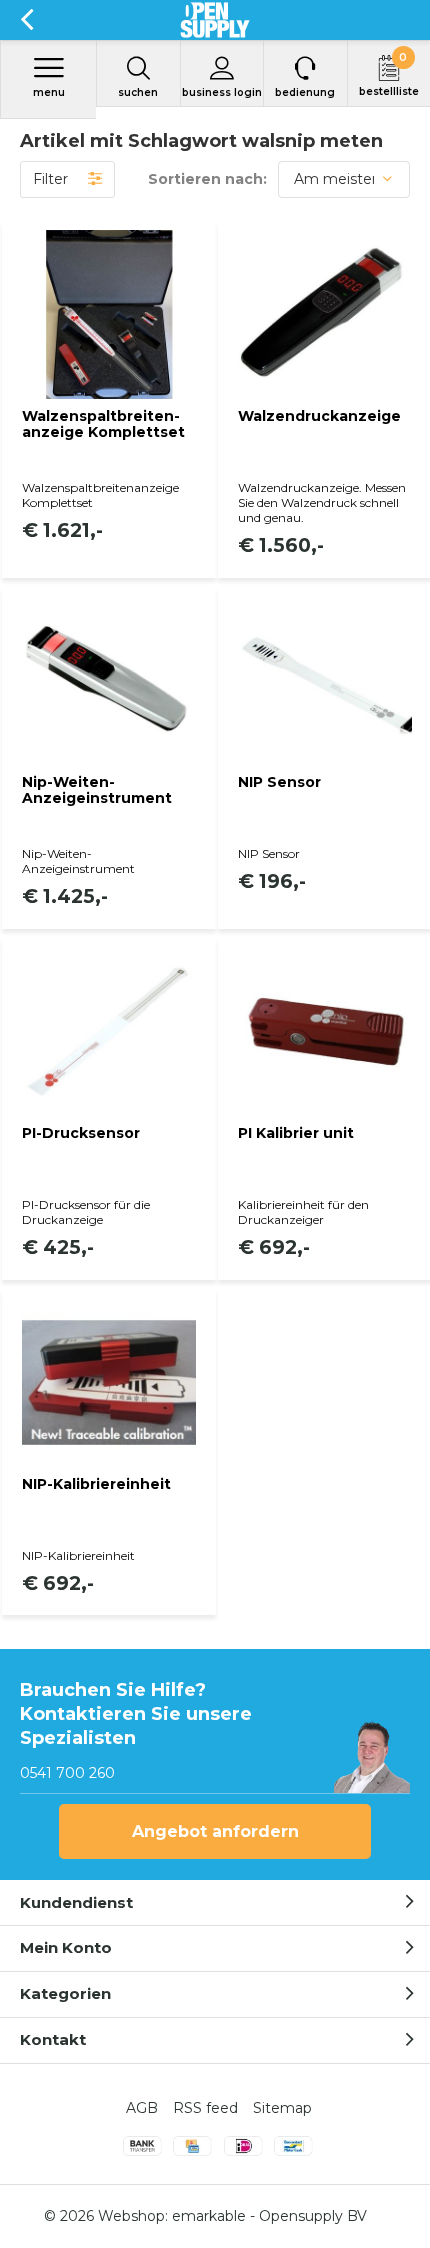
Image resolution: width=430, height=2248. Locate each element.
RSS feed (205, 2108)
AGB (142, 2108)
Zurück (26, 20)
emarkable (209, 2216)
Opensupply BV (313, 2216)
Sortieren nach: (207, 179)
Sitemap (282, 2108)
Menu (49, 92)
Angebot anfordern (215, 1831)
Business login (222, 92)
